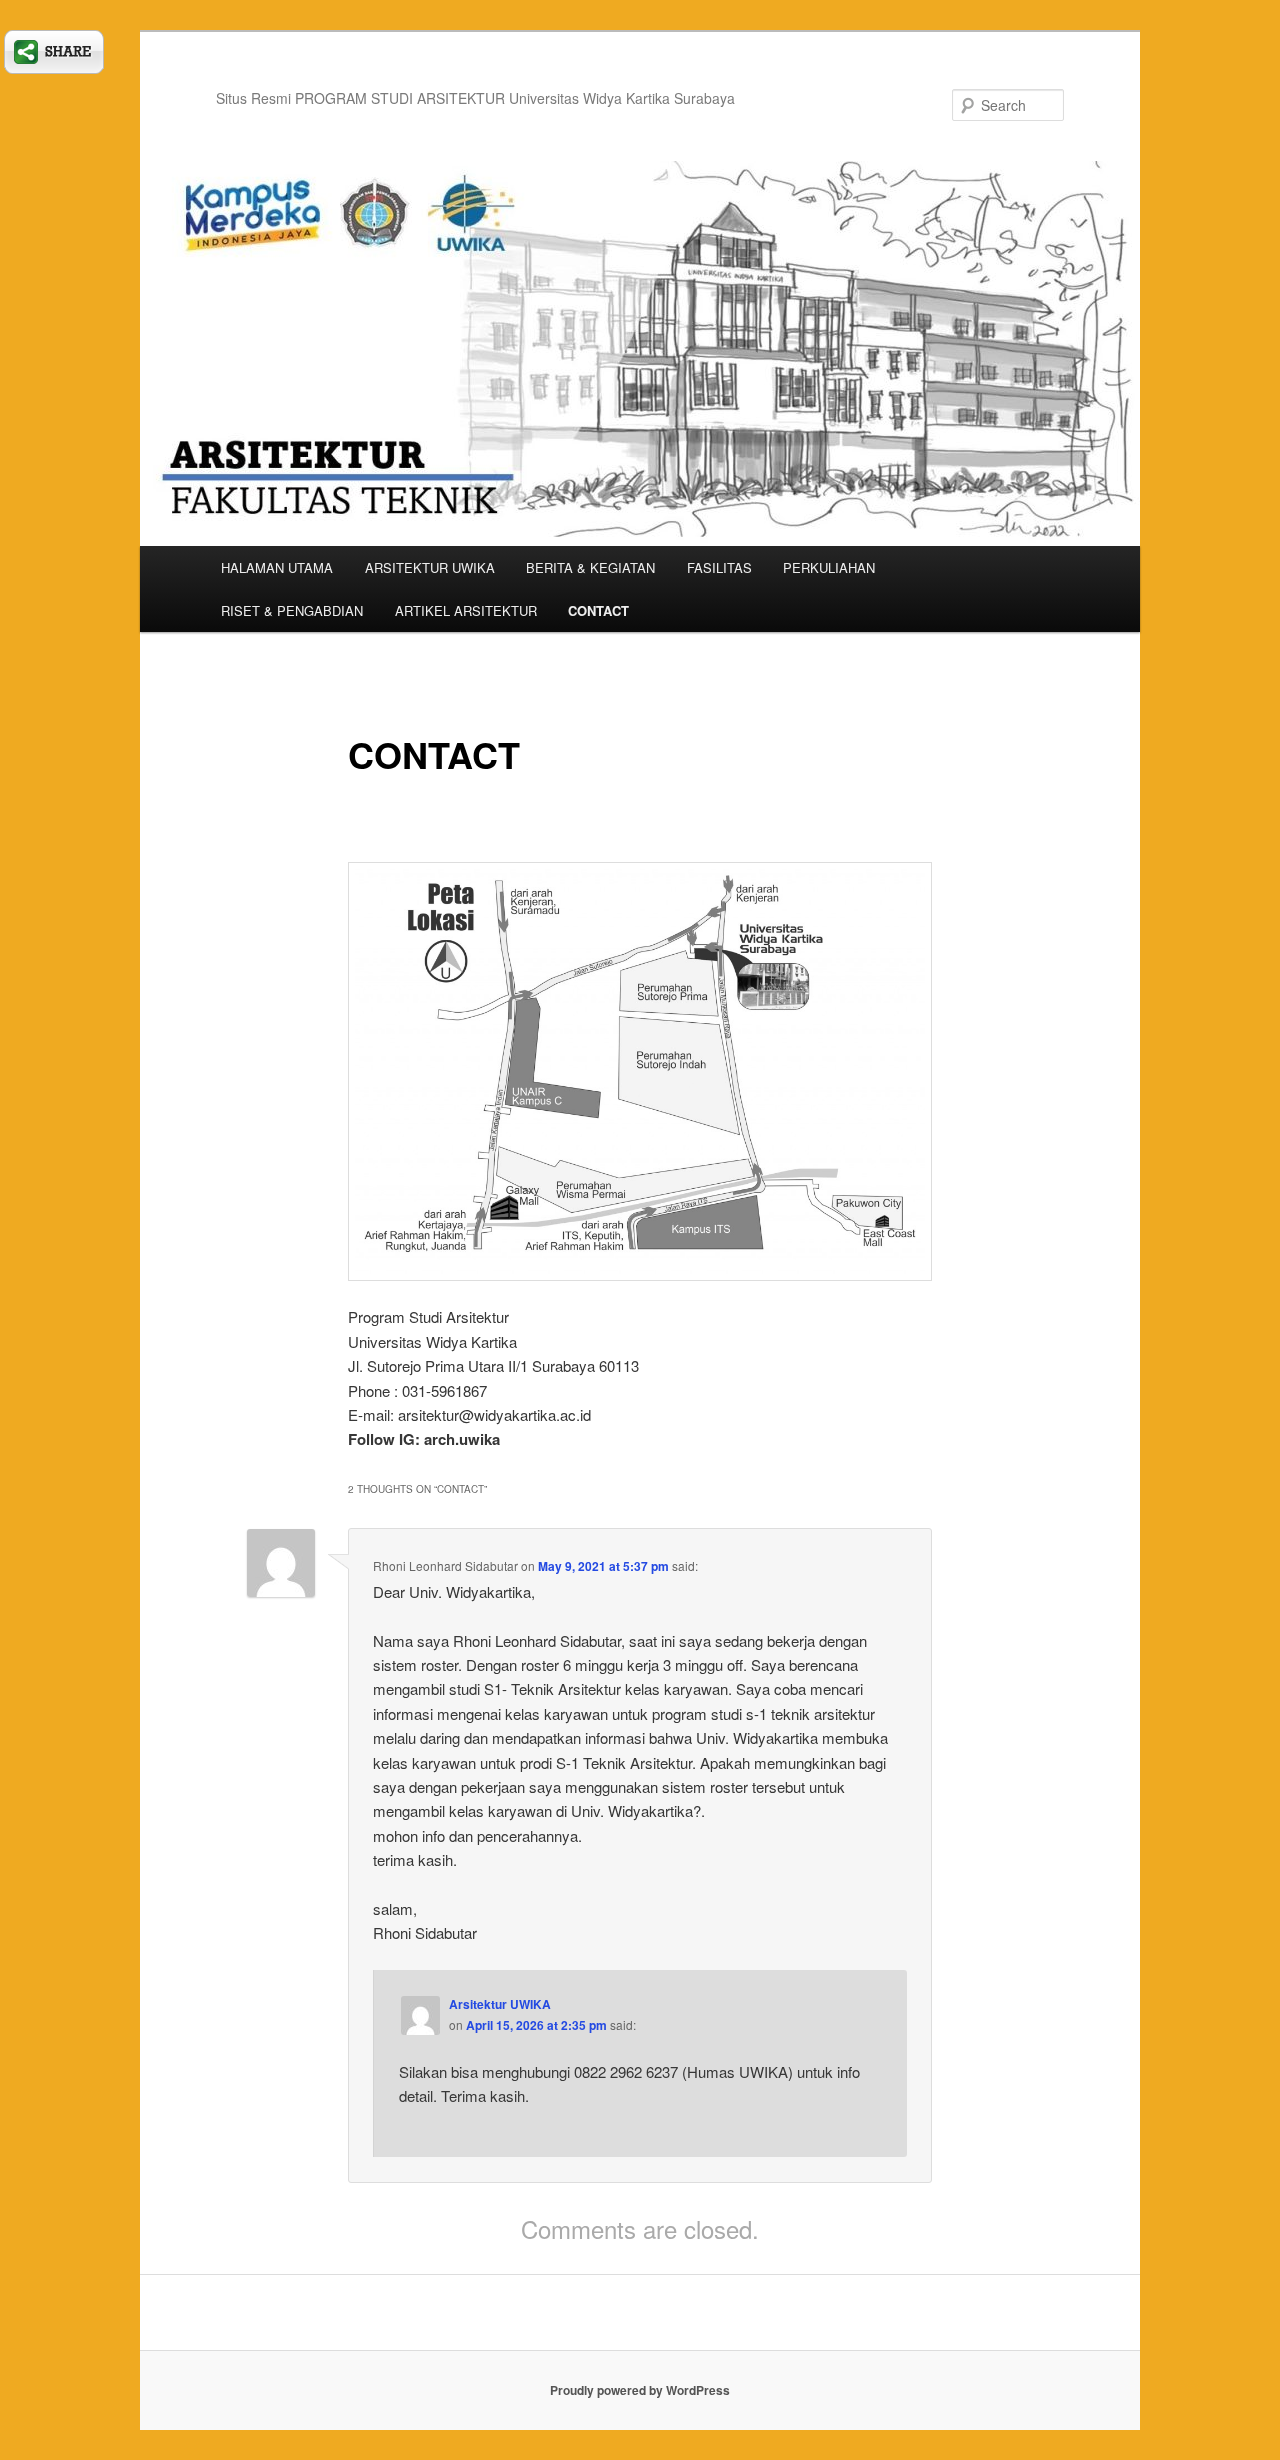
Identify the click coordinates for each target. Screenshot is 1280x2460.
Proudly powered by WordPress (640, 2390)
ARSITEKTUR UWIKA (430, 567)
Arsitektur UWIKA (500, 2004)
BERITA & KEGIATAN (590, 567)
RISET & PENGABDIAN (292, 610)
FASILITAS (719, 567)
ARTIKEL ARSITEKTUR (466, 610)
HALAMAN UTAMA (277, 567)
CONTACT (598, 610)
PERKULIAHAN (829, 567)
